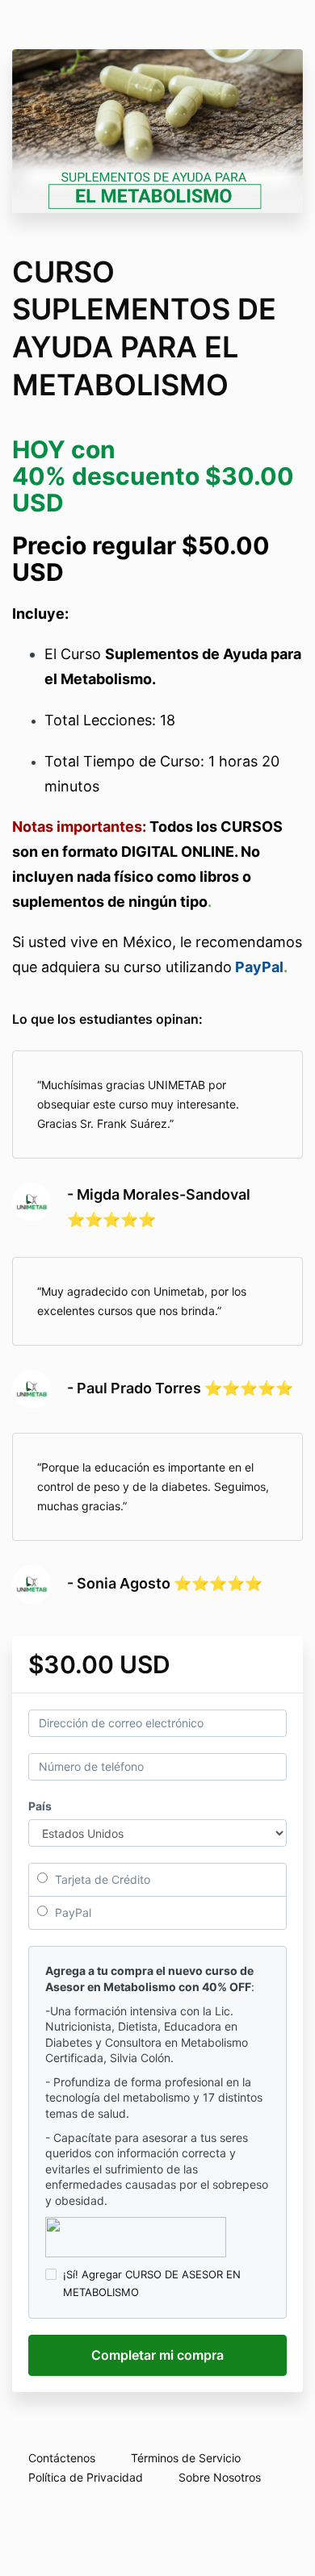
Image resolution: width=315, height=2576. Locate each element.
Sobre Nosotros (220, 2477)
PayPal (71, 1912)
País (40, 1806)
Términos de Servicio (186, 2458)
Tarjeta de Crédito (101, 1879)
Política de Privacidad (86, 2477)
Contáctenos (62, 2458)
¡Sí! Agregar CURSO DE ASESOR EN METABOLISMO (152, 2283)
